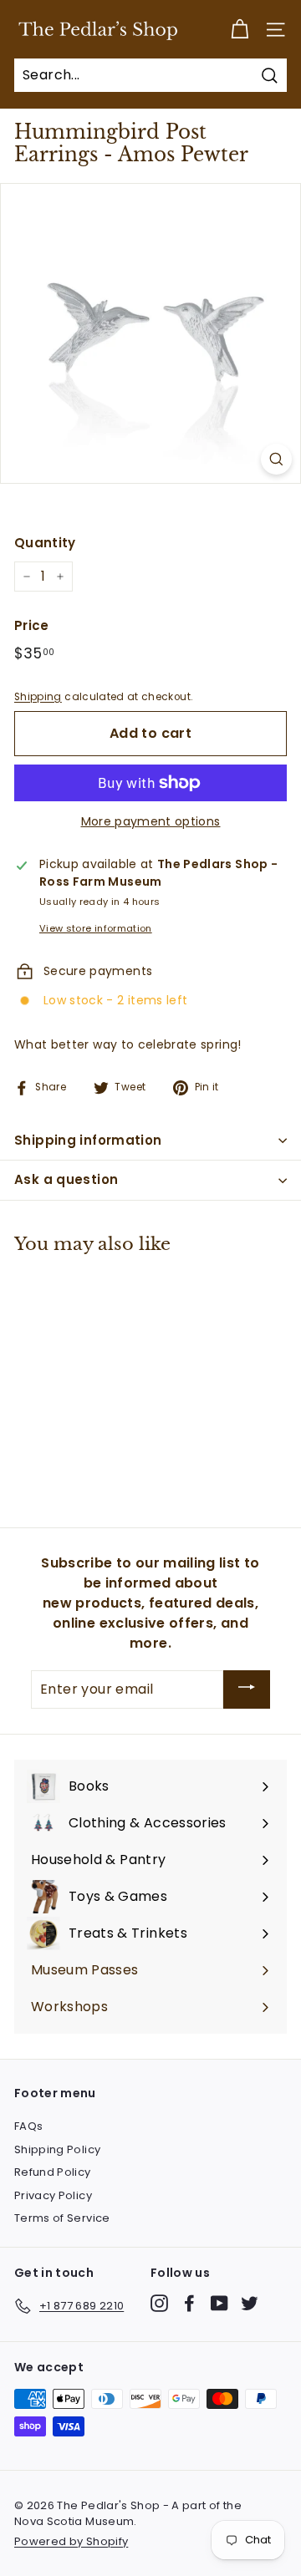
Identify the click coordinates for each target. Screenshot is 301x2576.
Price (32, 625)
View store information (96, 928)
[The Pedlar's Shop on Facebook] (189, 2303)
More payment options (151, 821)
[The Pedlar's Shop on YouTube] (219, 2303)
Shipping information (88, 1140)
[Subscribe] (247, 1690)
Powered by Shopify (71, 2541)
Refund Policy (53, 2172)
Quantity (45, 543)
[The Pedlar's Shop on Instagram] (159, 2303)
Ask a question (66, 1179)
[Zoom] (276, 459)
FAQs (28, 2126)
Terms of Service (62, 2218)
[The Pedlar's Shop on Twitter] (250, 2303)
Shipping (38, 697)
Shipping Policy (57, 2149)
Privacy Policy (53, 2195)
